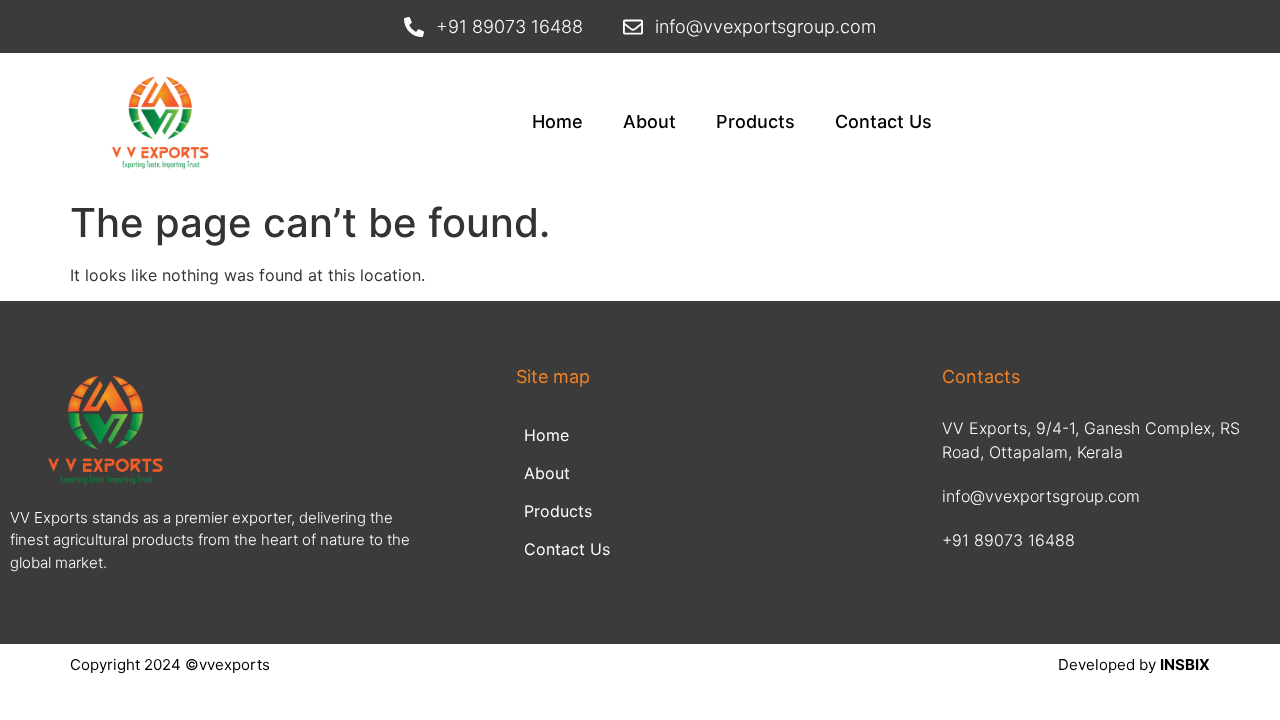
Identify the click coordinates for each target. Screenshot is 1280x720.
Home (557, 121)
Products (755, 121)
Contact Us (883, 121)
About (649, 121)
